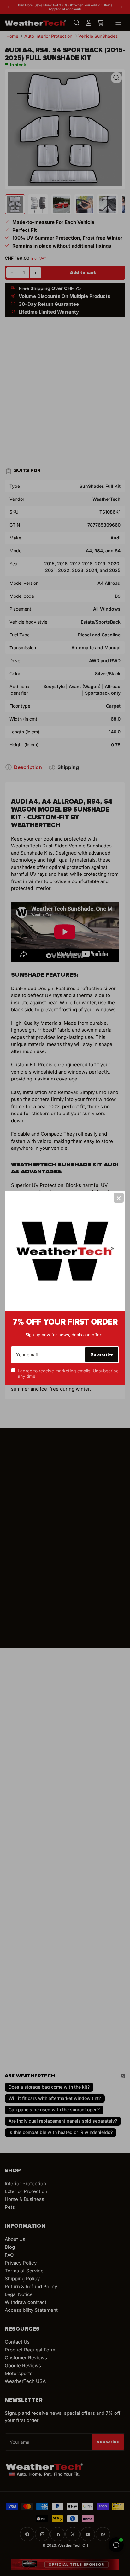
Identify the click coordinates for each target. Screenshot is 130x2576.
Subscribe (102, 1354)
